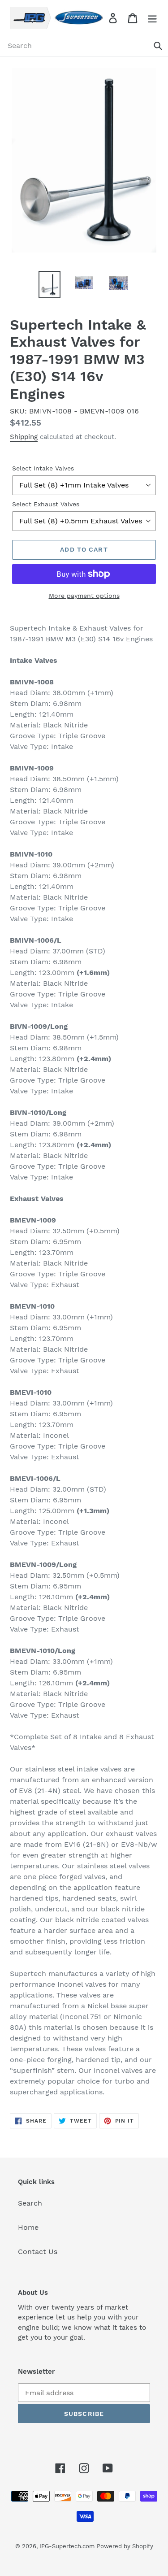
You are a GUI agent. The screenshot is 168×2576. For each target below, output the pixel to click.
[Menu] (152, 18)
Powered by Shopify (125, 2546)
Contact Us (38, 2252)
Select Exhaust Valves (46, 504)
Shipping (24, 437)
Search (30, 2203)
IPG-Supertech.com (67, 2546)
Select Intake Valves (43, 468)
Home (28, 2227)
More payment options (84, 596)
